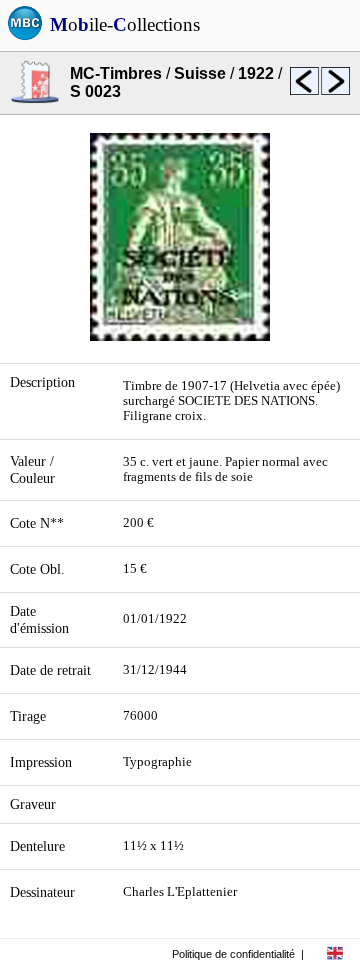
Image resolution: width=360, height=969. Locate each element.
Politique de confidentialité (233, 954)
